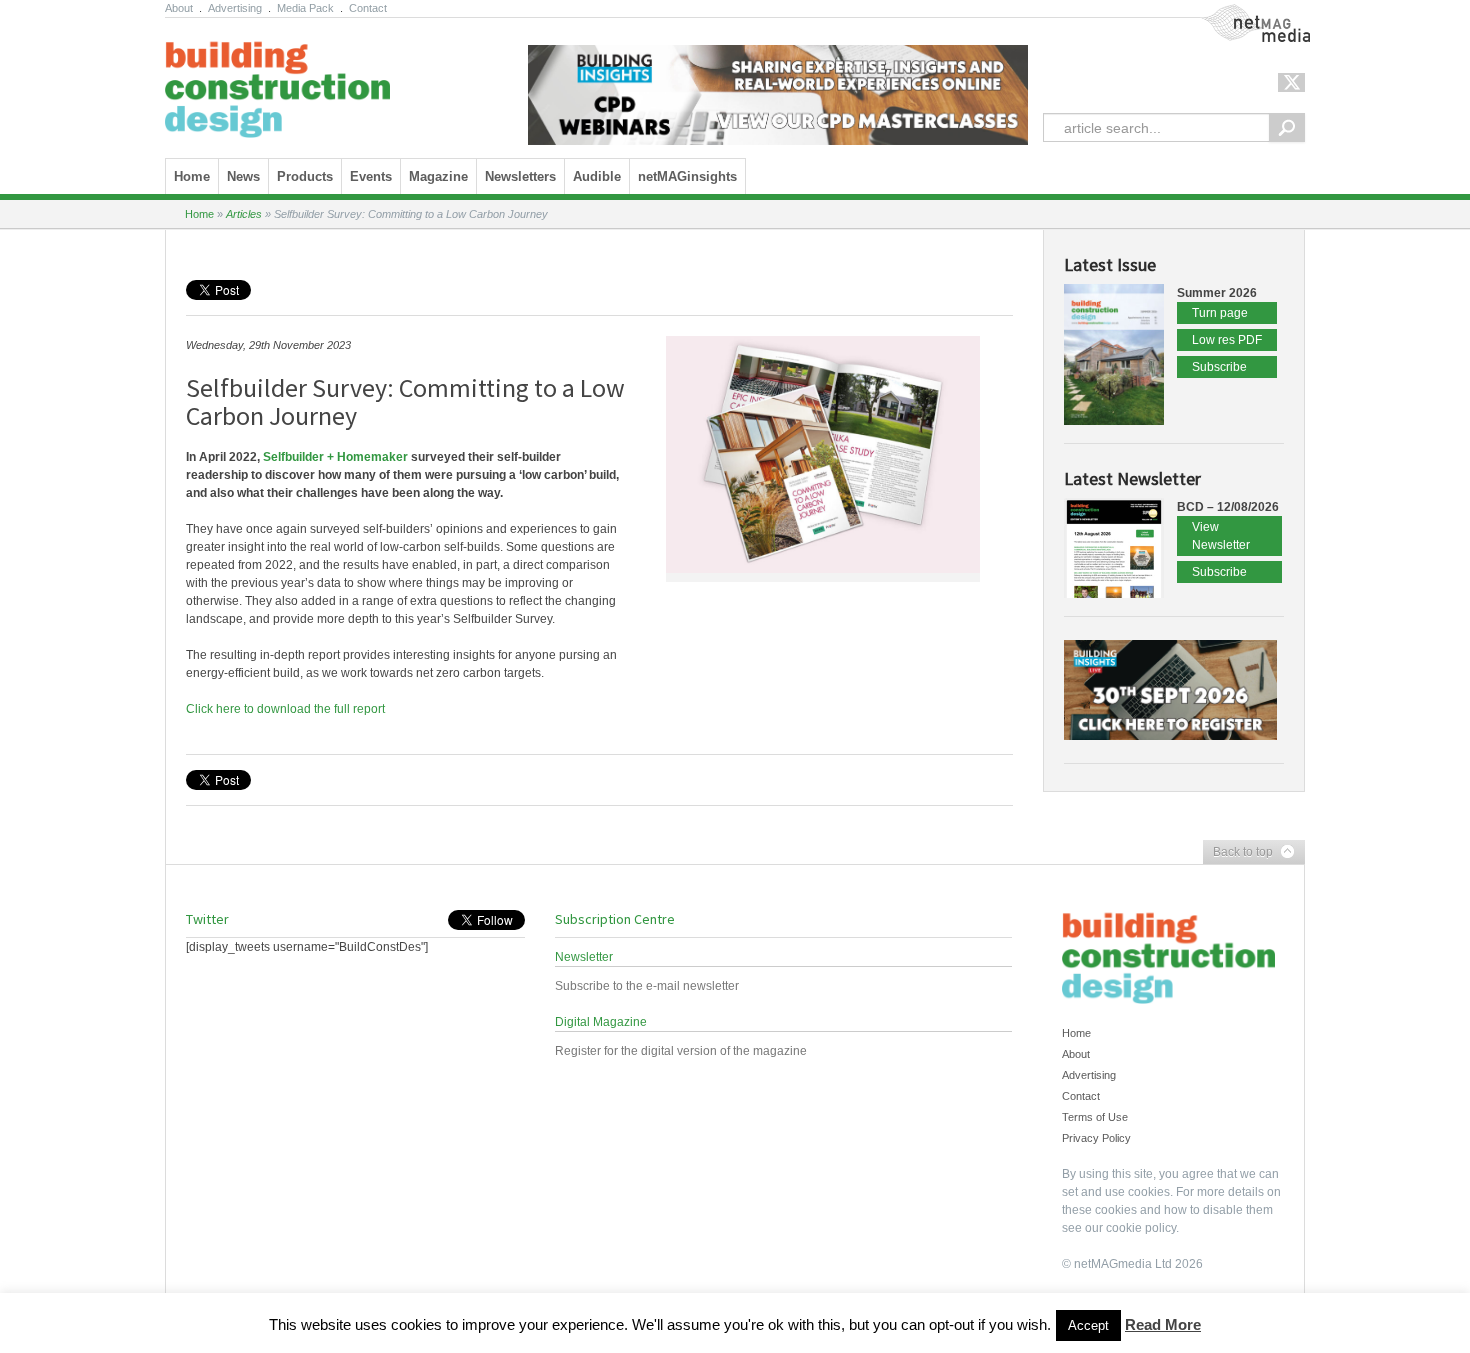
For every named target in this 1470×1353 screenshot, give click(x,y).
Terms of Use (1095, 1117)
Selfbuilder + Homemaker (335, 457)
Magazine (438, 176)
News (243, 176)
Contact (368, 8)
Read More (1163, 1324)
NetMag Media (1240, 13)
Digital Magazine (601, 1022)
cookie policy (1141, 1228)
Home (192, 176)
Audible (597, 176)
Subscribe (1219, 367)
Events (371, 176)
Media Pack (305, 8)
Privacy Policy (1096, 1138)
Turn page (1220, 313)
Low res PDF (1227, 340)
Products (305, 176)
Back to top (1238, 853)
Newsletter (584, 957)
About (179, 8)
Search (1287, 127)
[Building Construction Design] (277, 83)
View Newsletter (1221, 536)
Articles (244, 214)
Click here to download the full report (285, 709)
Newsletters (520, 176)
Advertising (235, 8)
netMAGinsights (687, 176)
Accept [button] (1088, 1325)
